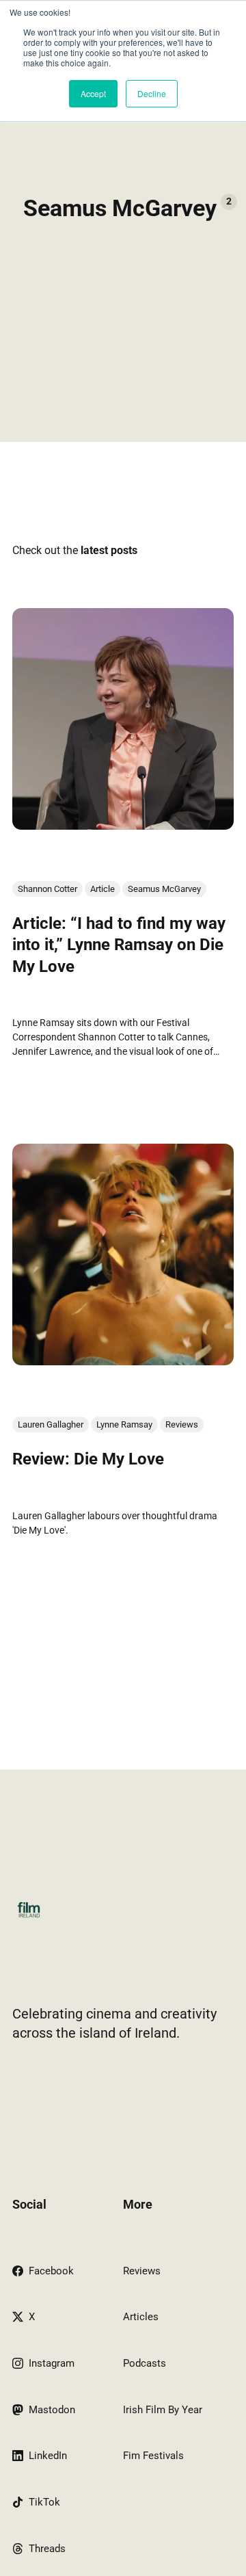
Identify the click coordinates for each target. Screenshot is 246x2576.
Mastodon (52, 2410)
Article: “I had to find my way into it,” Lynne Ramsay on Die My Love (119, 945)
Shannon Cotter (47, 889)
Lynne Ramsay (124, 1424)
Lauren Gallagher (51, 1424)
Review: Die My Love (88, 1459)
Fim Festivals (153, 2456)
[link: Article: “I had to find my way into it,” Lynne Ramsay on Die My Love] (123, 825)
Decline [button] (152, 93)
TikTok (44, 2502)
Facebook (51, 2271)
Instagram (52, 2363)
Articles (141, 2317)
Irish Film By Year (163, 2410)
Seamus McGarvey (164, 889)
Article (102, 889)
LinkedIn (48, 2456)
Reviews (182, 1424)
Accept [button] (93, 93)
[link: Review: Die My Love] (123, 1361)
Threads (47, 2549)
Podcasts (145, 2363)
